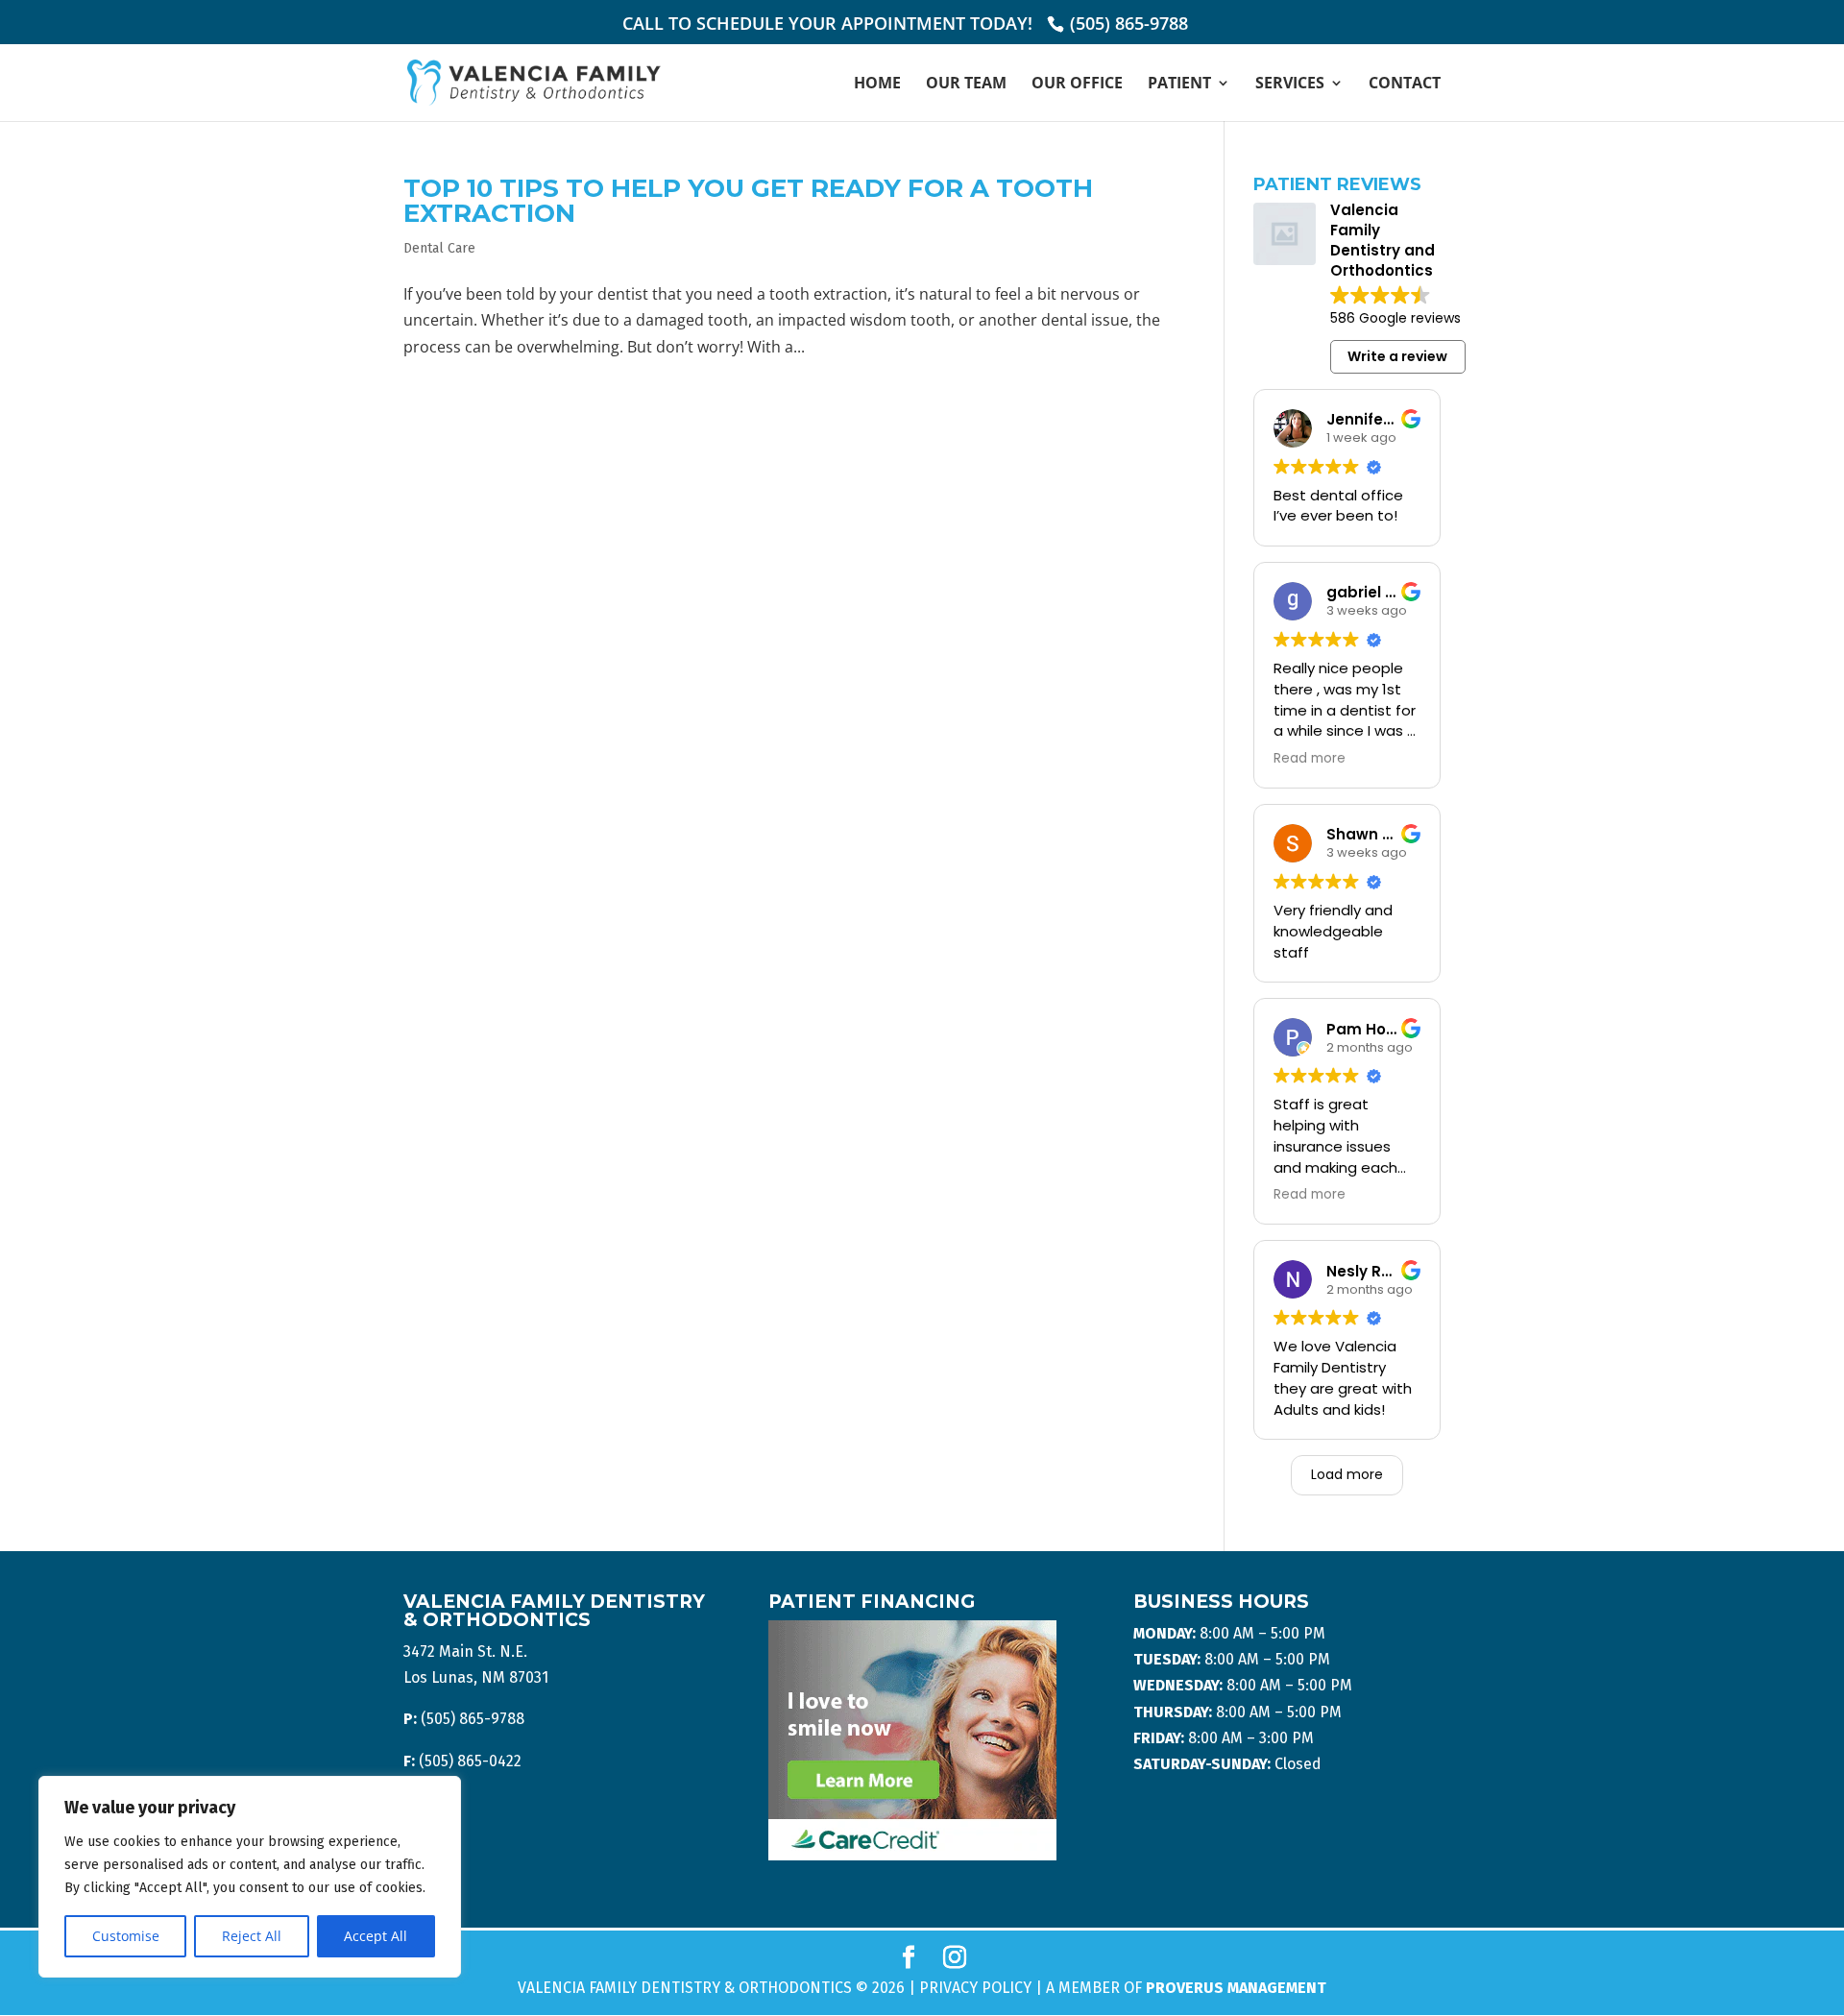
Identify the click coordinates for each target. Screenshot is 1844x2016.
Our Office (1077, 85)
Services (1290, 85)
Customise (126, 1936)
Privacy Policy (975, 1988)
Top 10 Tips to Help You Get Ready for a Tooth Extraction (748, 201)
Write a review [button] (1397, 356)
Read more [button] (1310, 759)
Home (877, 85)
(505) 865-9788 (1129, 23)
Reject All (252, 1936)
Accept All (376, 1936)
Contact (1405, 85)
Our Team (966, 85)
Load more (1347, 1474)
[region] (250, 1877)
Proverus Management (1236, 1988)
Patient (1179, 85)
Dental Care (439, 248)
